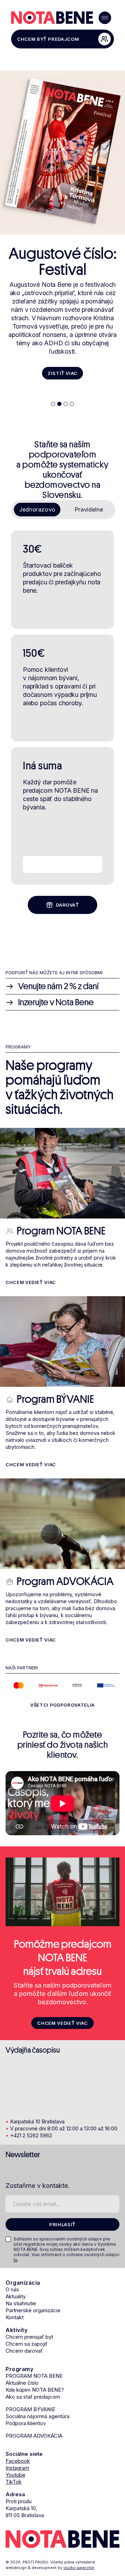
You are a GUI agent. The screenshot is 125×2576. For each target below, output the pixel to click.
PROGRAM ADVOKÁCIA (34, 2436)
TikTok (14, 2482)
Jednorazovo (37, 509)
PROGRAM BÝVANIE (30, 2409)
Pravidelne (89, 509)
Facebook (18, 2461)
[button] (53, 404)
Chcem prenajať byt (29, 2337)
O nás (12, 2289)
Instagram (17, 2468)
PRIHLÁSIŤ (62, 2224)
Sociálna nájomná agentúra (37, 2416)
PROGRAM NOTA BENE (34, 2376)
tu (15, 2260)
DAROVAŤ (68, 905)
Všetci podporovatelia (62, 1705)
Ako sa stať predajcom (33, 2397)
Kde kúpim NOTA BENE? (35, 2390)
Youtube (15, 2475)
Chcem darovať (24, 2351)
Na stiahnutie (21, 2303)
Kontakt (15, 2317)
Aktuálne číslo (22, 2383)
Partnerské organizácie (33, 2310)
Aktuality (16, 2296)
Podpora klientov (26, 2423)
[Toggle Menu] (105, 18)
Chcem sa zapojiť (27, 2344)
